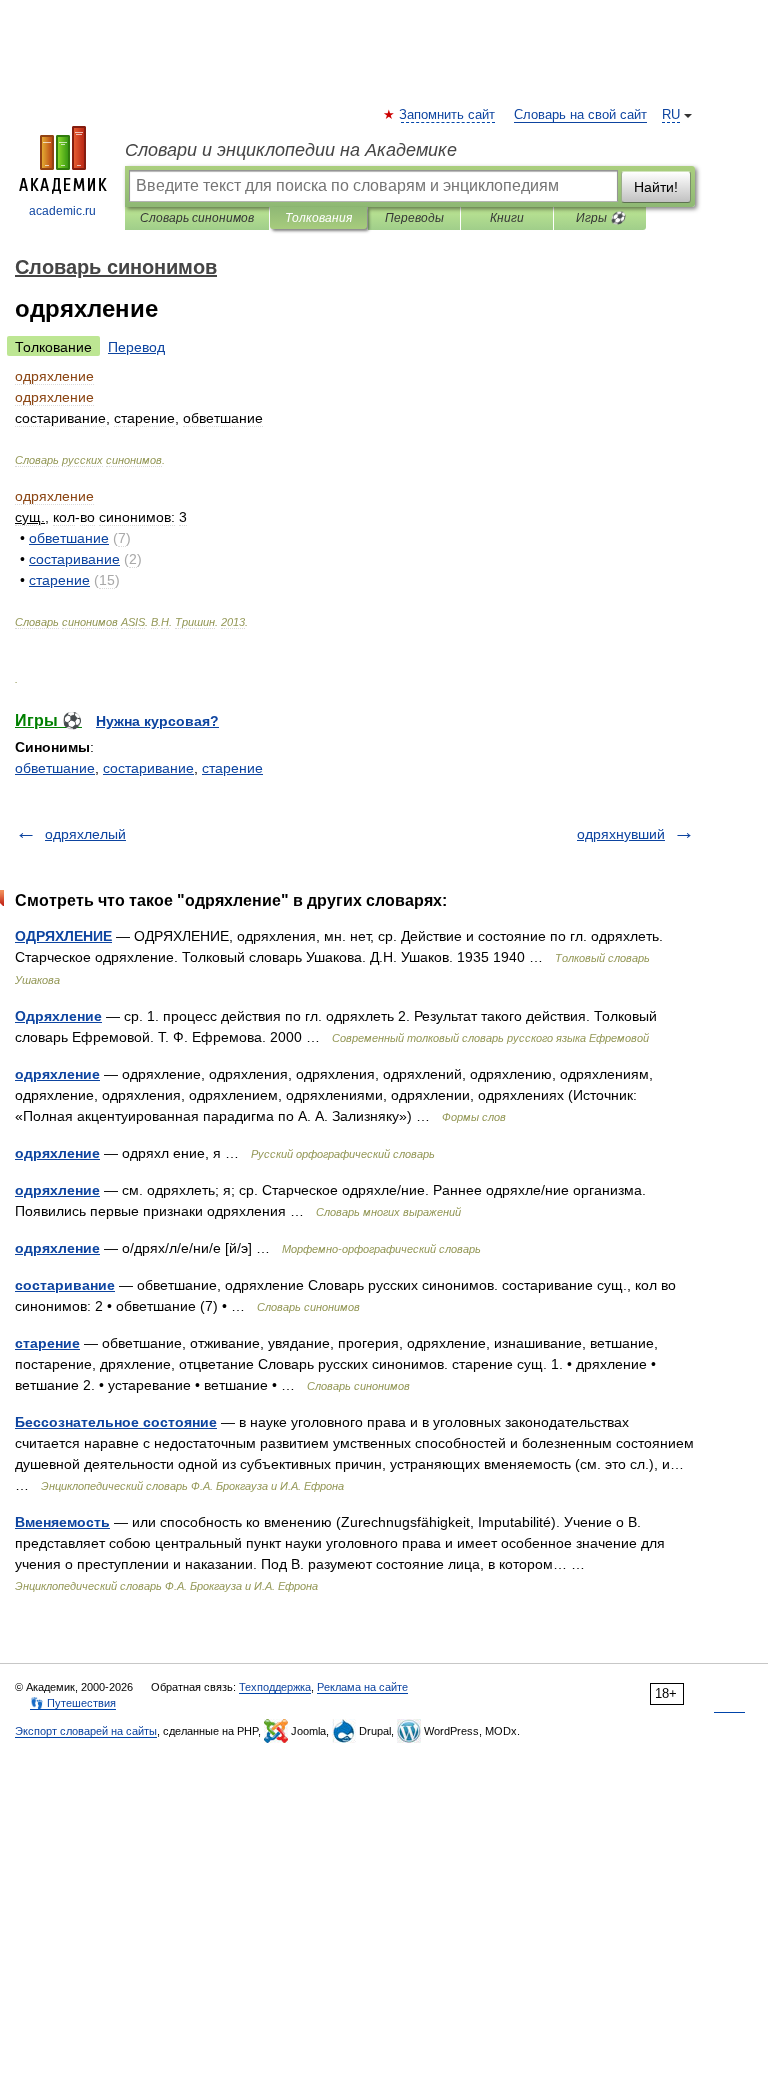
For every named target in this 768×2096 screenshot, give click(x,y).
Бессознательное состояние (116, 1422)
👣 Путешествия (73, 1703)
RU (671, 115)
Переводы (414, 218)
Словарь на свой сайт (580, 115)
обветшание (55, 768)
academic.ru (62, 211)
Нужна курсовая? (157, 721)
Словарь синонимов (197, 218)
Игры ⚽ (600, 218)
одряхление (57, 1074)
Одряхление (58, 1016)
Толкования (318, 218)
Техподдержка (275, 1687)
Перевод (136, 347)
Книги (507, 218)
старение (232, 768)
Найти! (656, 187)
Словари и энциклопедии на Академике (291, 150)
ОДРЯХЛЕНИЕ (63, 936)
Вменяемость (62, 1522)
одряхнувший (621, 834)
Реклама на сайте (362, 1687)
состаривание (148, 768)
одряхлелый (85, 834)
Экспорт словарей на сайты (86, 1731)
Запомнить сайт (448, 115)
